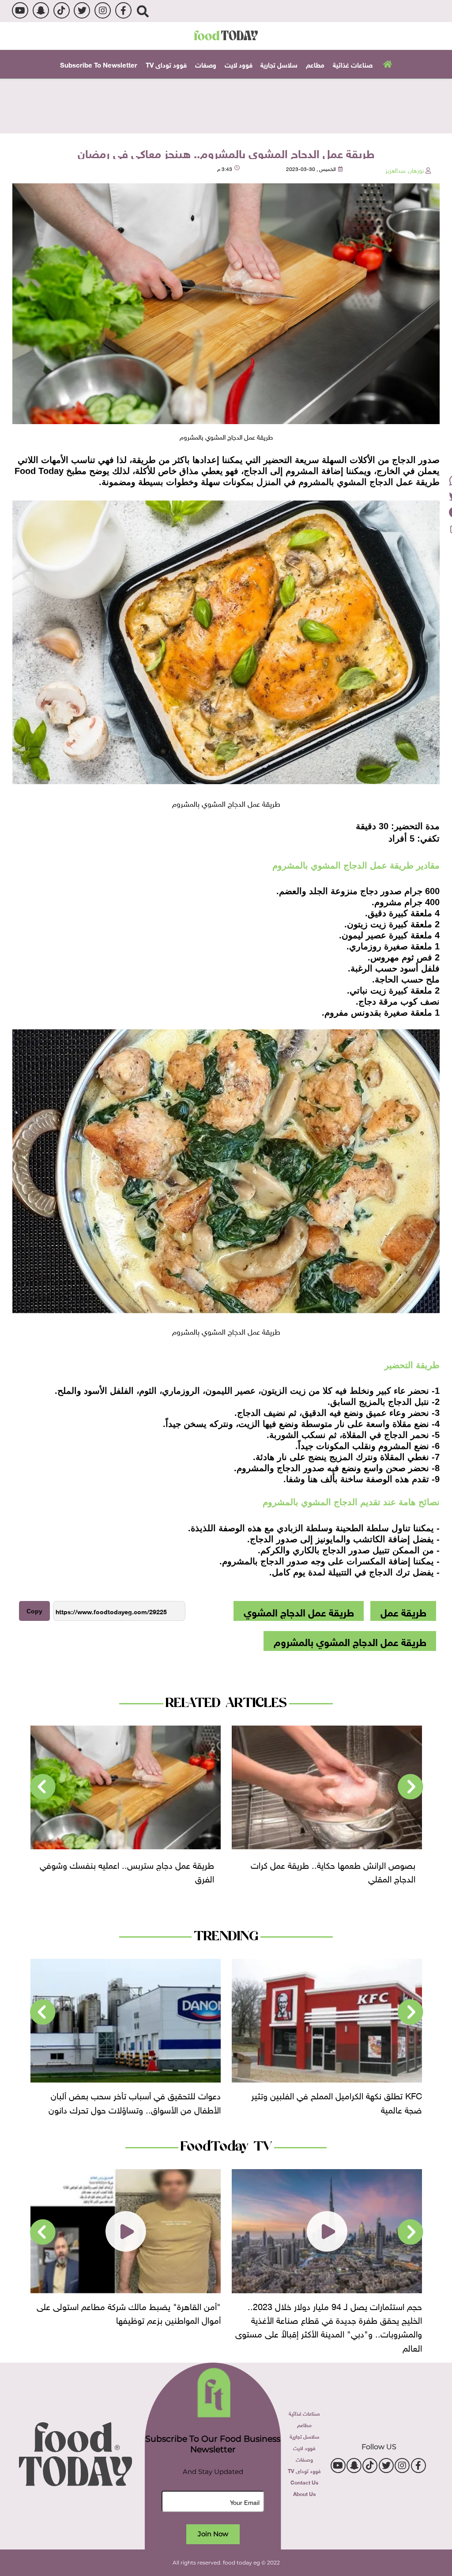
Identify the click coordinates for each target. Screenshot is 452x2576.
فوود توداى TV (166, 64)
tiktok (62, 10)
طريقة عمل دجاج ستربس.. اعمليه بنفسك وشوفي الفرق (328, 1870)
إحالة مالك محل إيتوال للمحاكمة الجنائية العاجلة (140, 2094)
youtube (20, 10)
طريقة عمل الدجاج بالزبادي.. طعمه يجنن (145, 1863)
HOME (386, 63)
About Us (304, 2493)
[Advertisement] (226, 105)
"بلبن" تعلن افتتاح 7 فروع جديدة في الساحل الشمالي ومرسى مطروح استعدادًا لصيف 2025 (128, 2312)
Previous (411, 1787)
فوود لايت (239, 64)
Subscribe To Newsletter (99, 64)
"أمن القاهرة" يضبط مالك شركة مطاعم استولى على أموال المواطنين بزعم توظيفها (330, 2312)
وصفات (206, 64)
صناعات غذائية (353, 64)
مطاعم (315, 64)
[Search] (143, 11)
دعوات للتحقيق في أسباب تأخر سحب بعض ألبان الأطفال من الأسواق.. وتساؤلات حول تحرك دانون (336, 2101)
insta (103, 10)
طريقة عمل (403, 1611)
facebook (123, 10)
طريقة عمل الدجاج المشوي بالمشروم (350, 1641)
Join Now (213, 2534)
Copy (34, 1611)
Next (43, 1787)
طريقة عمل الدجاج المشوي (299, 1611)
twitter (82, 10)
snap (41, 10)
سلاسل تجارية (279, 64)
